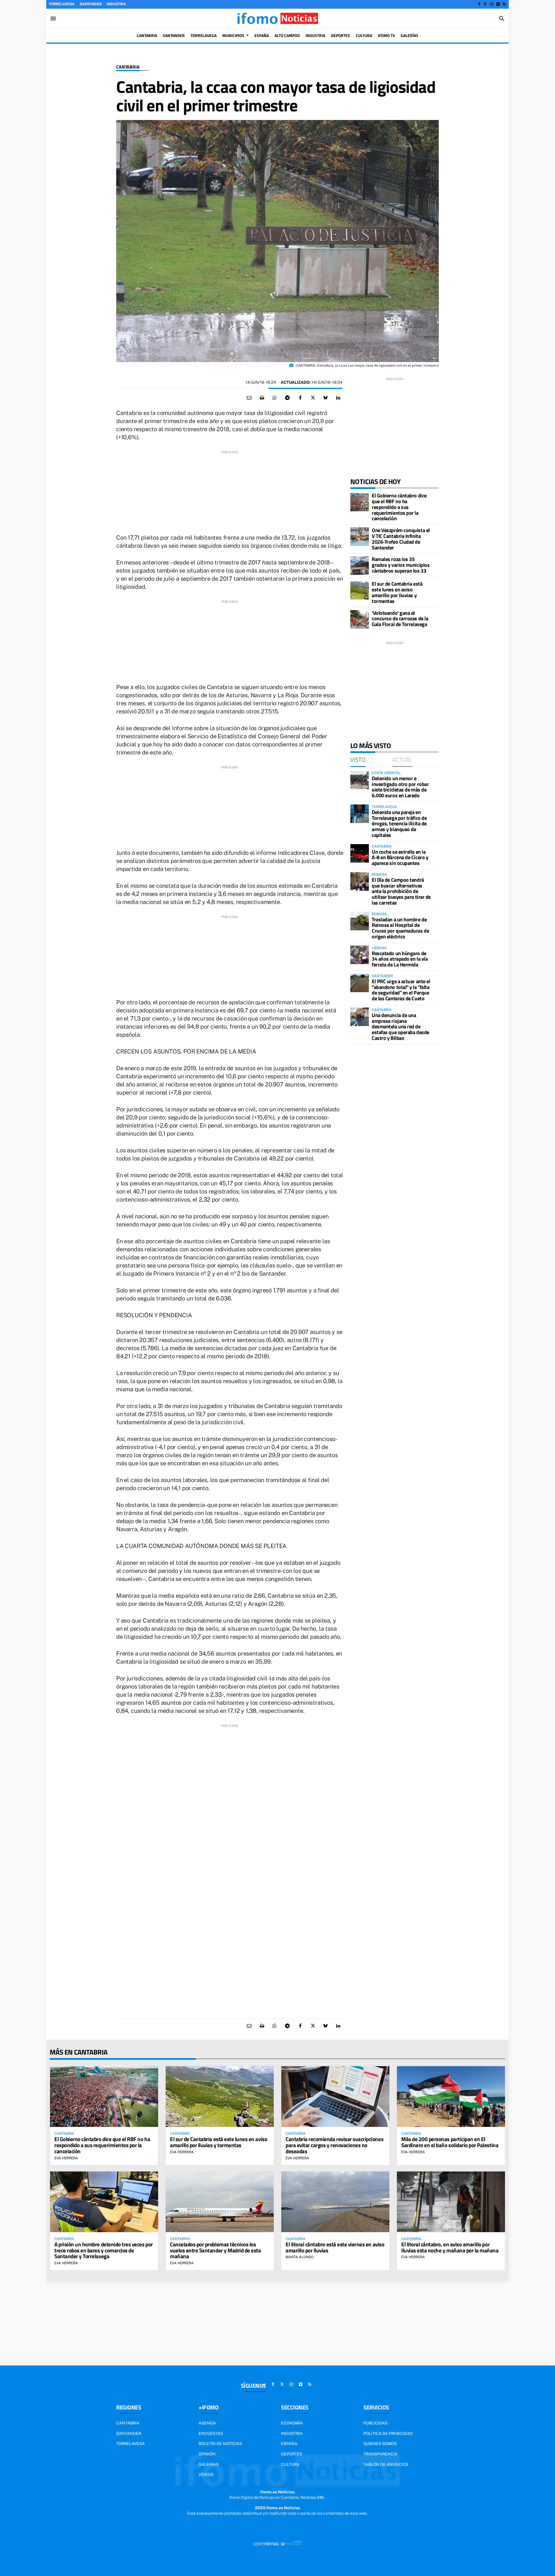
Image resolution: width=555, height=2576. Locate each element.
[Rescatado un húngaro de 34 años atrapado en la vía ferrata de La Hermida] (360, 955)
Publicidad (375, 2423)
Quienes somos (380, 2444)
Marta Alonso (300, 2257)
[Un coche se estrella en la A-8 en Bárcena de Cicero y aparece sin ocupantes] (360, 853)
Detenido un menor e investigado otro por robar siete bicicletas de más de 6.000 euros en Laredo (400, 787)
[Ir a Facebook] (479, 4)
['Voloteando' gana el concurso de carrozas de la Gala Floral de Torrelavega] (360, 619)
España (289, 2444)
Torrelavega (62, 4)
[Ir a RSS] (504, 4)
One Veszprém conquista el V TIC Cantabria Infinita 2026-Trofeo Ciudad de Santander (401, 539)
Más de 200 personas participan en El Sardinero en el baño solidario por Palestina (450, 2142)
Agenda (207, 2423)
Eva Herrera (66, 2158)
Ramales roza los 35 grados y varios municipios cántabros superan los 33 (401, 565)
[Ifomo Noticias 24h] (277, 19)
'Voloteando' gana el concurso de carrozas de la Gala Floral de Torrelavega (400, 619)
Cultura (290, 2464)
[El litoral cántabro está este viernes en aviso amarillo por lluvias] (335, 2202)
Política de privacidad (388, 2433)
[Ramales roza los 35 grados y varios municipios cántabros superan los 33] (360, 566)
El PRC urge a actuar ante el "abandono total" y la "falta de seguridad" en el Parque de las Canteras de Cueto (401, 990)
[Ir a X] (485, 4)
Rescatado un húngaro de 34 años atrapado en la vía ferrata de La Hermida (400, 959)
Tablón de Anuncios (386, 2464)
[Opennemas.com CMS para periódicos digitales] (277, 2544)
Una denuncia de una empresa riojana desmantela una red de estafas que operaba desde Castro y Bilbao (400, 1027)
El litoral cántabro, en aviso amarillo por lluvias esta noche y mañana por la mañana (450, 2247)
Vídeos (206, 2474)
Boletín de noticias (220, 2444)
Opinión (207, 2454)
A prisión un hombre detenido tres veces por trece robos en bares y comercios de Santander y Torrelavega (104, 2250)
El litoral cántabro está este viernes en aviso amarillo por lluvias (335, 2247)
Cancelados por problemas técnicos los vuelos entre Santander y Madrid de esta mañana (215, 2250)
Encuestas (211, 2433)
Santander (91, 4)
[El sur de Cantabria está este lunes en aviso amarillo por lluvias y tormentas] (360, 590)
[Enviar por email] (249, 398)
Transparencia (380, 2454)
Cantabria (128, 67)
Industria (116, 4)
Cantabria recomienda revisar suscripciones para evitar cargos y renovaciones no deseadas (334, 2145)
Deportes (292, 2454)
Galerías (209, 2464)
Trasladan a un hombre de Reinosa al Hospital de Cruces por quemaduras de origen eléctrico (400, 928)
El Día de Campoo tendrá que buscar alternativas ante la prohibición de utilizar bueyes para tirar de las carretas (401, 891)
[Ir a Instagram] (492, 4)
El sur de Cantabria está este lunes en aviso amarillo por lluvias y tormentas (397, 592)
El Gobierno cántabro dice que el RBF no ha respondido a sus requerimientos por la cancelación (399, 507)
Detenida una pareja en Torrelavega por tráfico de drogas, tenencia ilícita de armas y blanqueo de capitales (399, 824)
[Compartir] (275, 398)
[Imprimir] (262, 398)
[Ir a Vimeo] (498, 4)
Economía (292, 2423)
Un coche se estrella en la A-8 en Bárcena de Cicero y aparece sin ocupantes (400, 858)
